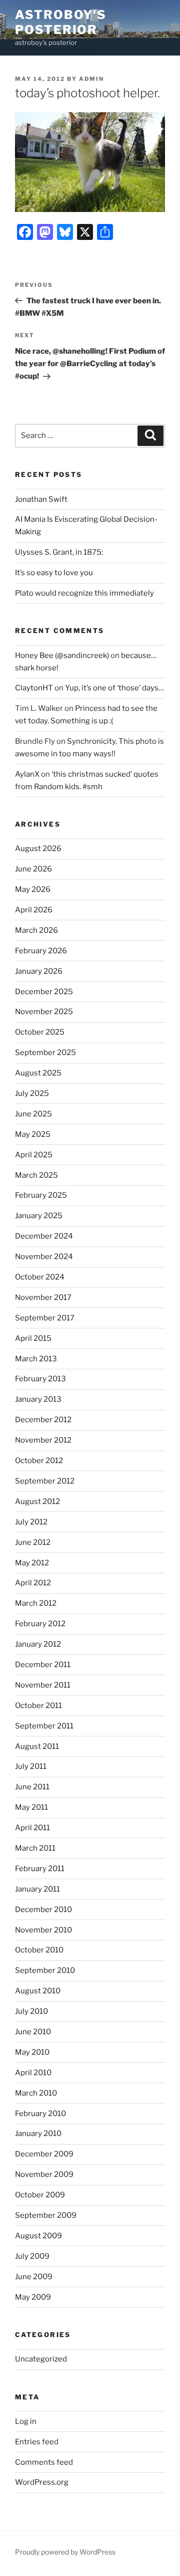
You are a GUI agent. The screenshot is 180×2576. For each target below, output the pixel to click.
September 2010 (45, 1970)
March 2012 (36, 1603)
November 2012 (43, 1440)
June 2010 (33, 2032)
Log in (26, 2421)
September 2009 (46, 2215)
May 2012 (32, 1563)
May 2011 (31, 1807)
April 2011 (32, 1828)
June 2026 (33, 869)
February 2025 (41, 1195)
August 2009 (38, 2236)
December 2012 (43, 1420)
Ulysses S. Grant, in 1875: (59, 552)
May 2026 (33, 889)
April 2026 (34, 910)
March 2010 (36, 2093)
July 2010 (31, 2011)
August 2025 (38, 1073)
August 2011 (37, 1746)
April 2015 (33, 1338)
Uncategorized (41, 2359)
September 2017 (45, 1318)
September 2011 (44, 1726)
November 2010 (43, 1930)
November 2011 (43, 1685)
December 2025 (44, 992)
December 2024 (44, 1236)
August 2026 (38, 849)
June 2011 (32, 1787)
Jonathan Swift (41, 499)
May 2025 (33, 1134)
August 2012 (37, 1502)
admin (91, 79)
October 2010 (39, 1950)
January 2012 (38, 1644)
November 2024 (44, 1257)
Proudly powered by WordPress (65, 2552)
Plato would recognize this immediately (84, 593)
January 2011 (37, 1889)
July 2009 (32, 2256)
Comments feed (44, 2462)
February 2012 (40, 1624)
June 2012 (33, 1542)
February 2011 (40, 1869)
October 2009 (40, 2195)
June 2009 (34, 2277)
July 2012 (31, 1522)
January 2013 (38, 1399)
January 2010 (38, 2134)
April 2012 (33, 1583)
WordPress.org (42, 2482)
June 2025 (33, 1114)
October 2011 (38, 1706)
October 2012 (39, 1461)
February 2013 (40, 1379)
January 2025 (39, 1216)
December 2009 (44, 2154)
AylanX (27, 774)
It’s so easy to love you (54, 573)
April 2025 (34, 1155)
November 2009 (44, 2174)
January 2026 (39, 971)
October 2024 (40, 1277)
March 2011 (35, 1848)
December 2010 (43, 1910)
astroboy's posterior (61, 22)
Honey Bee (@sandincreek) (62, 655)
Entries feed (37, 2442)
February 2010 (40, 2114)
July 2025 (32, 1093)
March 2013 (36, 1359)
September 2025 (45, 1053)
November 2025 (44, 1012)
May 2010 (32, 2052)
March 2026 (36, 930)
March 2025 (36, 1175)
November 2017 (43, 1297)
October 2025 (40, 1032)
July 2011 (31, 1766)
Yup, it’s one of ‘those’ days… (114, 688)
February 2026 (41, 951)
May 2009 (33, 2297)
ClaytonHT (34, 688)
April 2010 (33, 2073)
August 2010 (38, 1991)
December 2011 (43, 1665)
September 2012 (45, 1481)
